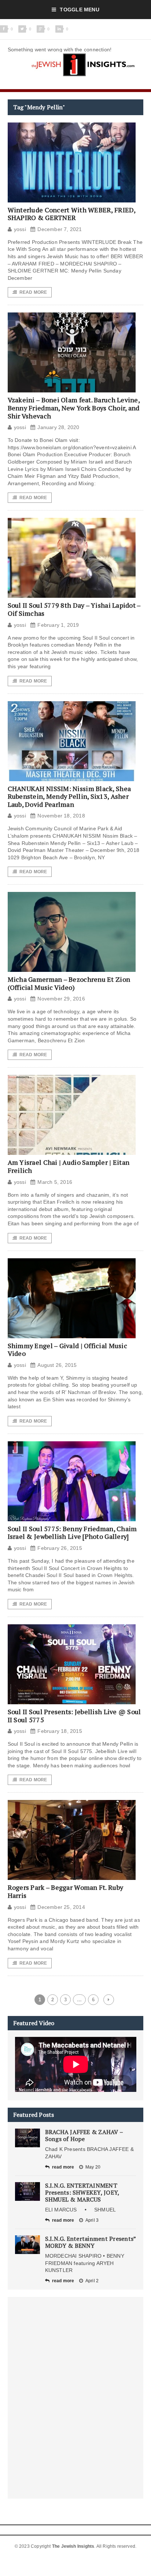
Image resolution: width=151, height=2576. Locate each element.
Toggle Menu (79, 10)
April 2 (92, 2281)
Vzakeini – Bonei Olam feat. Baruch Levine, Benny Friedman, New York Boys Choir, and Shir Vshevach (74, 408)
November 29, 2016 (61, 999)
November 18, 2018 (61, 816)
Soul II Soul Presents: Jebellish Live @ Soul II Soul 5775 (74, 1716)
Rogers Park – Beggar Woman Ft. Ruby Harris (65, 1891)
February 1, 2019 (58, 625)
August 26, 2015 (57, 1365)
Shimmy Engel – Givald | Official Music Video (67, 1350)
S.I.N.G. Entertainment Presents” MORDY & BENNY (91, 2242)
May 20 (93, 2167)
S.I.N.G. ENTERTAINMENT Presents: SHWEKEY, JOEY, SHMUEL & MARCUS (82, 2192)
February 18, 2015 (60, 1731)
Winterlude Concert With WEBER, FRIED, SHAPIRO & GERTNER (72, 214)
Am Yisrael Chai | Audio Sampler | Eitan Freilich (69, 1166)
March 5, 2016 (55, 1182)
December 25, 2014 (61, 1907)
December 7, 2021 (60, 229)
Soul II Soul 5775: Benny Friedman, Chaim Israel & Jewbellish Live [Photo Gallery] (72, 1533)
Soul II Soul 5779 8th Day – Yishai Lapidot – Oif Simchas (74, 609)
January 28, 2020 (58, 427)
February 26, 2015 (60, 1548)
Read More (33, 292)
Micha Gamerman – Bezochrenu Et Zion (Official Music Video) (69, 983)
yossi (20, 229)
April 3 (92, 2220)
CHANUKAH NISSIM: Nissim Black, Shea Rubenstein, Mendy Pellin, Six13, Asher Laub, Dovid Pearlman (69, 796)
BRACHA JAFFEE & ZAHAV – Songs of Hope (84, 2135)
